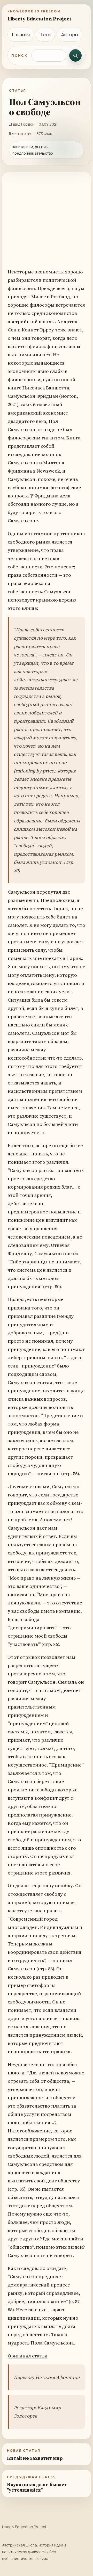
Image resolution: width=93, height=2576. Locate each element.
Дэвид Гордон (22, 124)
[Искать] (75, 55)
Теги (45, 34)
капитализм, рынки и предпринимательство (33, 150)
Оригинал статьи (28, 2356)
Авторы (70, 34)
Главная (21, 34)
